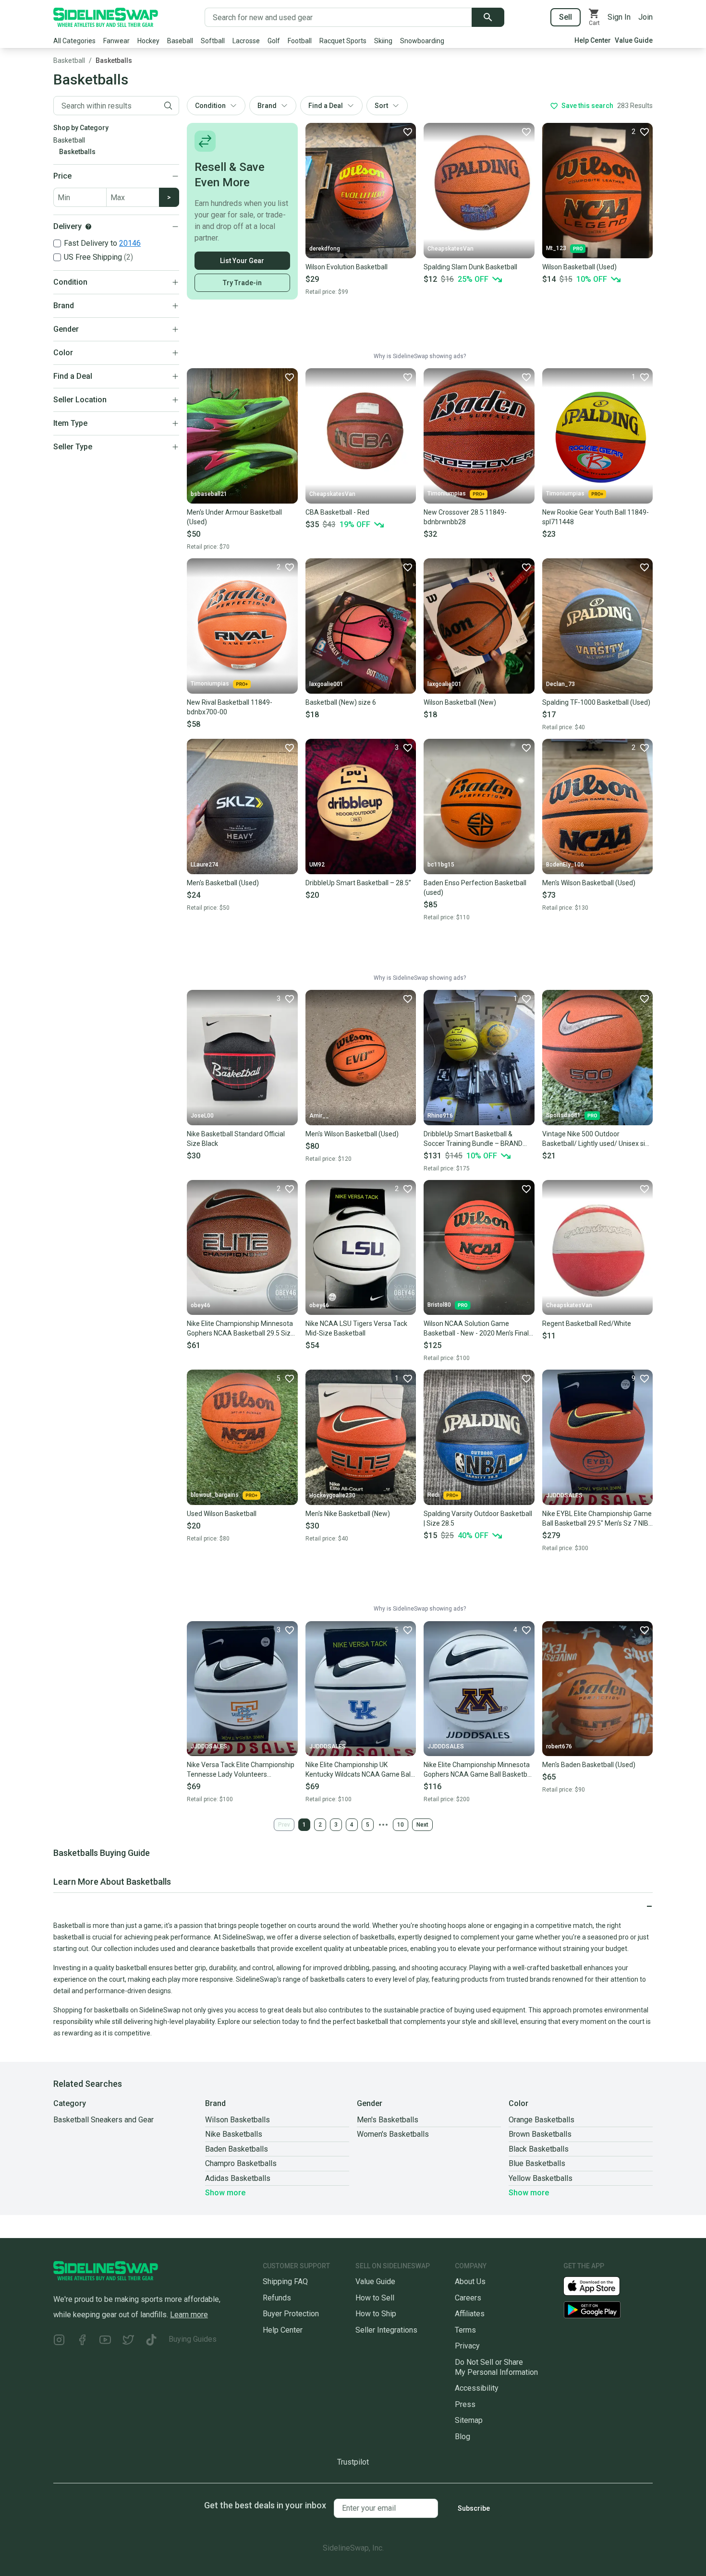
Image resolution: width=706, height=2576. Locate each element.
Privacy (467, 2346)
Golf (274, 41)
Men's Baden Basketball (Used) (589, 1765)
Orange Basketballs (542, 2120)
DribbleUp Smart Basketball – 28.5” (358, 883)
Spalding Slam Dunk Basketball (470, 267)
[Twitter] (128, 2341)
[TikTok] (151, 2341)
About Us (470, 2281)
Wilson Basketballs (237, 2120)
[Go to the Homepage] (106, 17)
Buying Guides (193, 2339)
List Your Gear (242, 261)
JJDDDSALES (564, 1495)
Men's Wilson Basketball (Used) (589, 883)
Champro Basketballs (241, 2163)
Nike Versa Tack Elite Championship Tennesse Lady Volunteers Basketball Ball (241, 1770)
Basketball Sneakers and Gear (103, 2120)
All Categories (74, 41)
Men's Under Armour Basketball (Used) (234, 517)
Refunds (277, 2298)
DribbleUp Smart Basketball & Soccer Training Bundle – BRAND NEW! (473, 1139)
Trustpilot (353, 2462)
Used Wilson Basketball (222, 1514)
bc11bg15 (441, 865)
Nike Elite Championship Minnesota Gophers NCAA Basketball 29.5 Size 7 (241, 1329)
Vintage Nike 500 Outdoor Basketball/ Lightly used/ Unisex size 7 (597, 1139)
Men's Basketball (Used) (223, 883)
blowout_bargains (215, 1495)
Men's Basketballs (388, 2120)
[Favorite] (407, 132)
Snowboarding (422, 41)
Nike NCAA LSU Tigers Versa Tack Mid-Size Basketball (356, 1328)
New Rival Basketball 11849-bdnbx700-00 (230, 707)
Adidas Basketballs (238, 2178)
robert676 (559, 1746)
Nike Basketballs (234, 2134)
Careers (468, 2298)
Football (300, 41)
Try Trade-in (242, 283)
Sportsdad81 (563, 1115)
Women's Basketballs (393, 2134)
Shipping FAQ (285, 2281)
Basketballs (114, 60)
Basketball (69, 60)
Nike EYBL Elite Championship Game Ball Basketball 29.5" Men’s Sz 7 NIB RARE (597, 1519)
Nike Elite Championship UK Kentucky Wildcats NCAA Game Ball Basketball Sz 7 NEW (359, 1770)
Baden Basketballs (237, 2149)
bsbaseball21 (209, 494)
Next (422, 1825)
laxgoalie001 (326, 684)
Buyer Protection (291, 2314)
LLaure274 (205, 865)
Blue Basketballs (537, 2163)
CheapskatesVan (450, 249)
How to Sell (375, 2298)
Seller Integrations (386, 2330)
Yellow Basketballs (541, 2178)
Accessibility (477, 2388)
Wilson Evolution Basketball (347, 267)
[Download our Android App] (608, 2310)
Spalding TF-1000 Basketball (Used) (596, 702)
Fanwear (116, 41)
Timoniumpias (447, 494)
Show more (225, 2193)
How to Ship (376, 2314)
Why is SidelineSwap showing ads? (420, 356)
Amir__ (319, 1116)
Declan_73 (560, 684)
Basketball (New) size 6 (341, 702)
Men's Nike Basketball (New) (348, 1514)
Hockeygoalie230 (332, 1495)
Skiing (383, 41)
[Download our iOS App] (599, 2285)
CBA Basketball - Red (337, 512)
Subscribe (474, 2508)
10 (401, 1825)
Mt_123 (556, 248)
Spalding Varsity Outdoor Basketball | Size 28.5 (478, 1518)
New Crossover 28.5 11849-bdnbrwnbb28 (465, 517)
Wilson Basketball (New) (460, 702)
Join (645, 17)
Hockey (148, 41)
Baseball (180, 41)
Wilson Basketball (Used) (579, 267)
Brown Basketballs (540, 2134)
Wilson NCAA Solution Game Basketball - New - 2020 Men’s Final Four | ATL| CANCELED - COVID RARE (478, 1329)
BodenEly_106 (565, 865)
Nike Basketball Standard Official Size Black (236, 1139)
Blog (463, 2437)
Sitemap (469, 2420)
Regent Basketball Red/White (587, 1324)
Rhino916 (440, 1116)
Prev (284, 1825)
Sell (566, 17)
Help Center (593, 40)
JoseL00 (202, 1116)
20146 (130, 243)
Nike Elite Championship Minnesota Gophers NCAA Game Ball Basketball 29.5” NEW (479, 1770)
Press (465, 2404)
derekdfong (325, 249)
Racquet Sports (343, 41)
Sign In (619, 17)
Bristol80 (439, 1305)
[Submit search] (488, 17)
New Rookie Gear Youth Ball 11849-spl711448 (596, 517)
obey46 (201, 1305)
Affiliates (470, 2314)
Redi (433, 1495)
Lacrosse (246, 41)
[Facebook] (82, 2341)
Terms (465, 2330)
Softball (213, 41)
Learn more (189, 2315)
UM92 (317, 865)
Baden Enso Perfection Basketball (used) (475, 888)
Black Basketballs (539, 2149)
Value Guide (634, 40)
